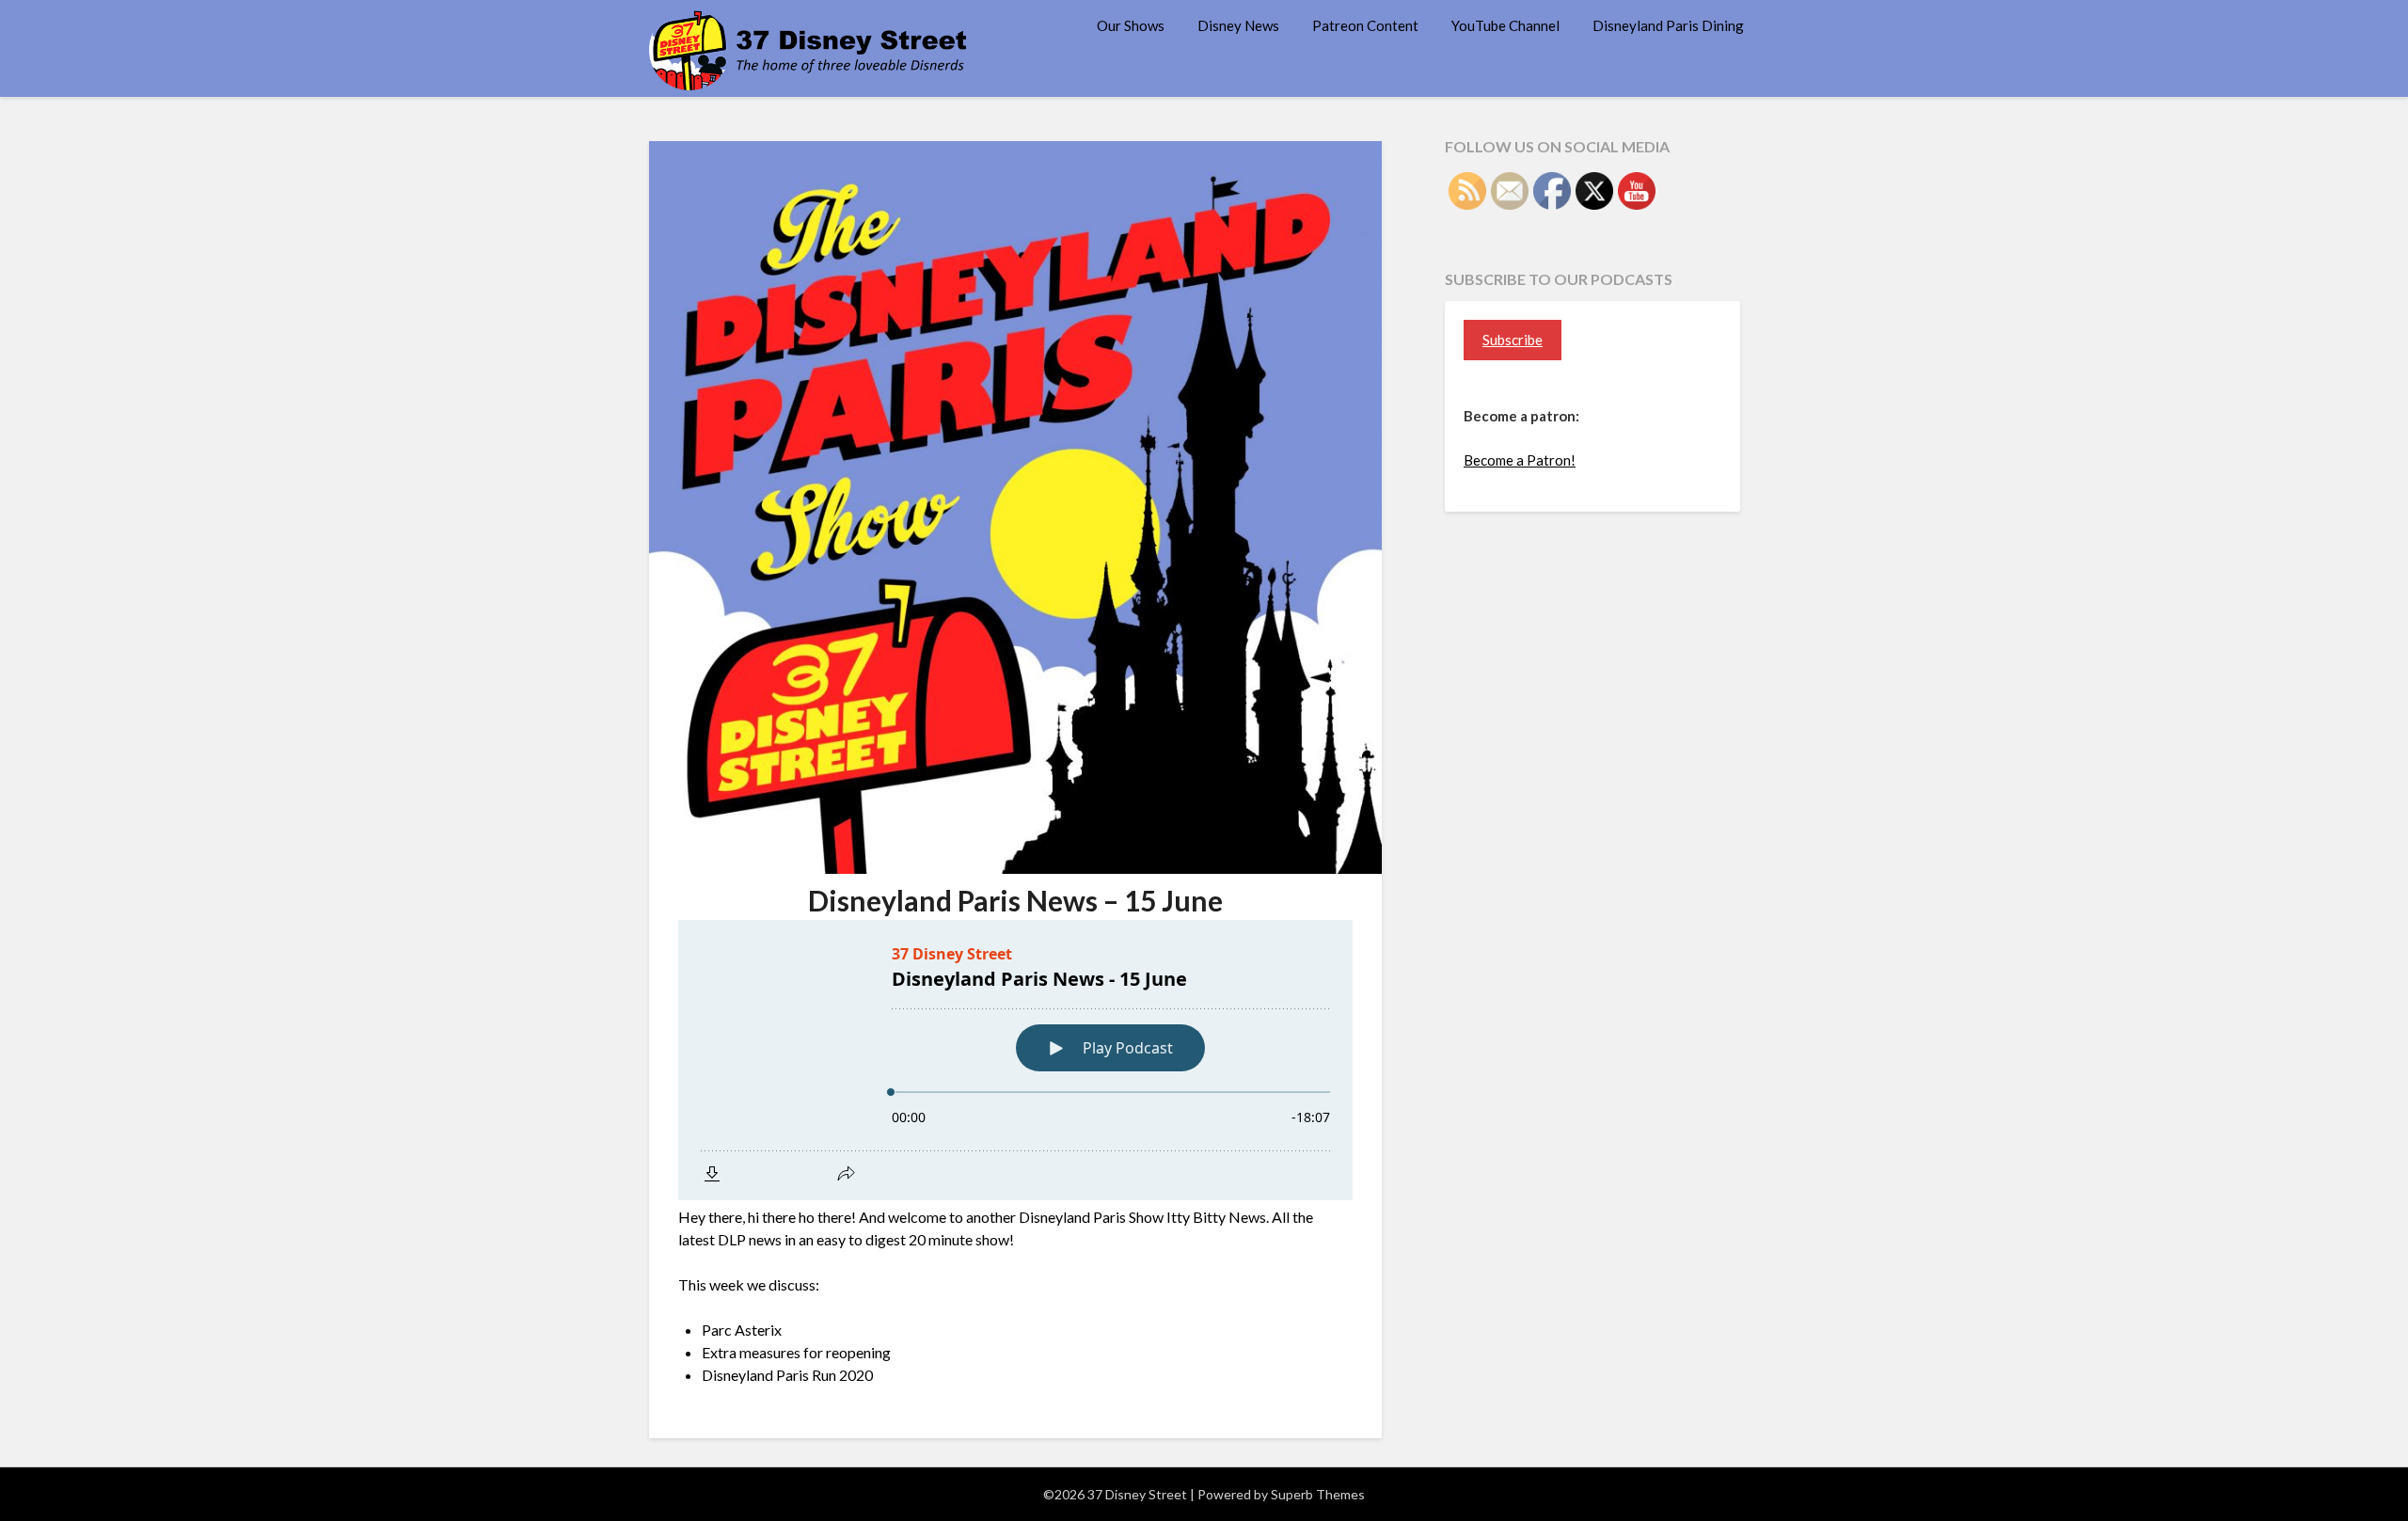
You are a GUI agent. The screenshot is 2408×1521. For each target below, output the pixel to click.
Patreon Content (1365, 25)
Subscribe (1513, 340)
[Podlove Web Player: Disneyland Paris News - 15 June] (1015, 1060)
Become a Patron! (1520, 460)
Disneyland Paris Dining (1668, 25)
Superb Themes (1318, 1494)
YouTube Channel (1505, 25)
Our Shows (1131, 25)
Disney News (1238, 25)
